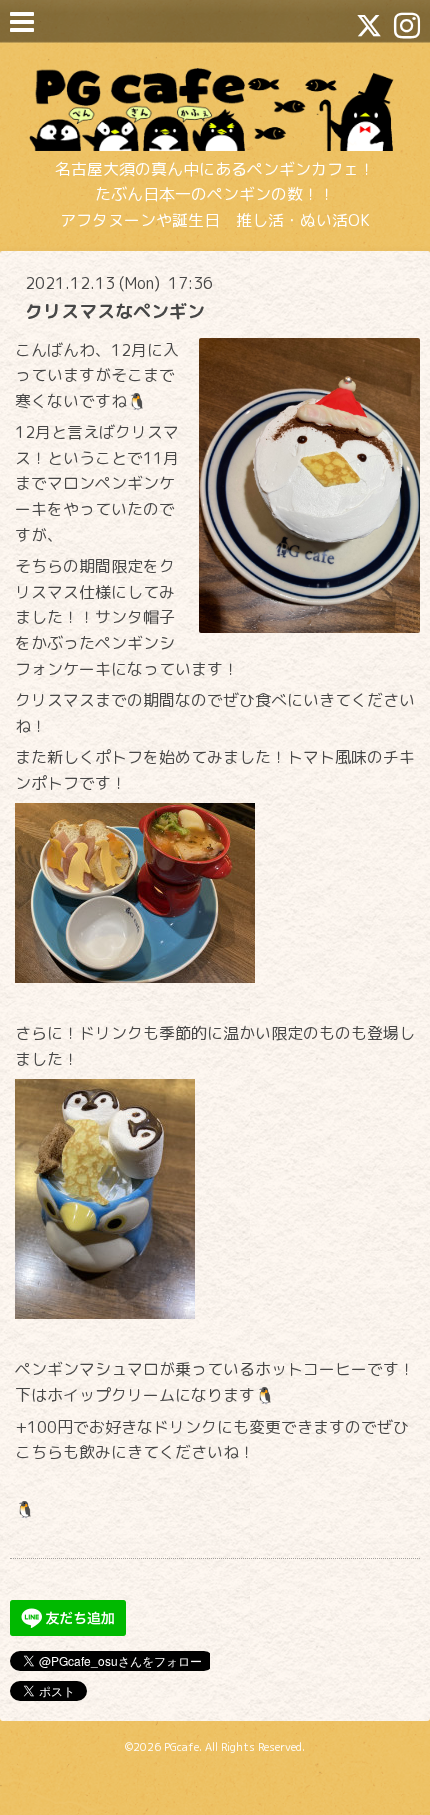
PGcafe (181, 1747)
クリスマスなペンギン (115, 311)
